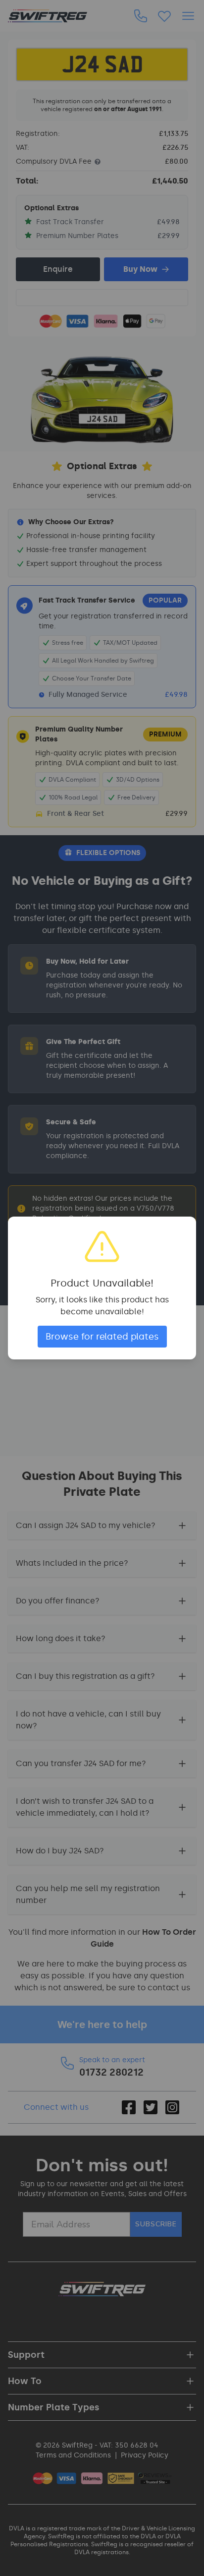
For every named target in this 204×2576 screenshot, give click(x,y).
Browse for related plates (102, 1337)
